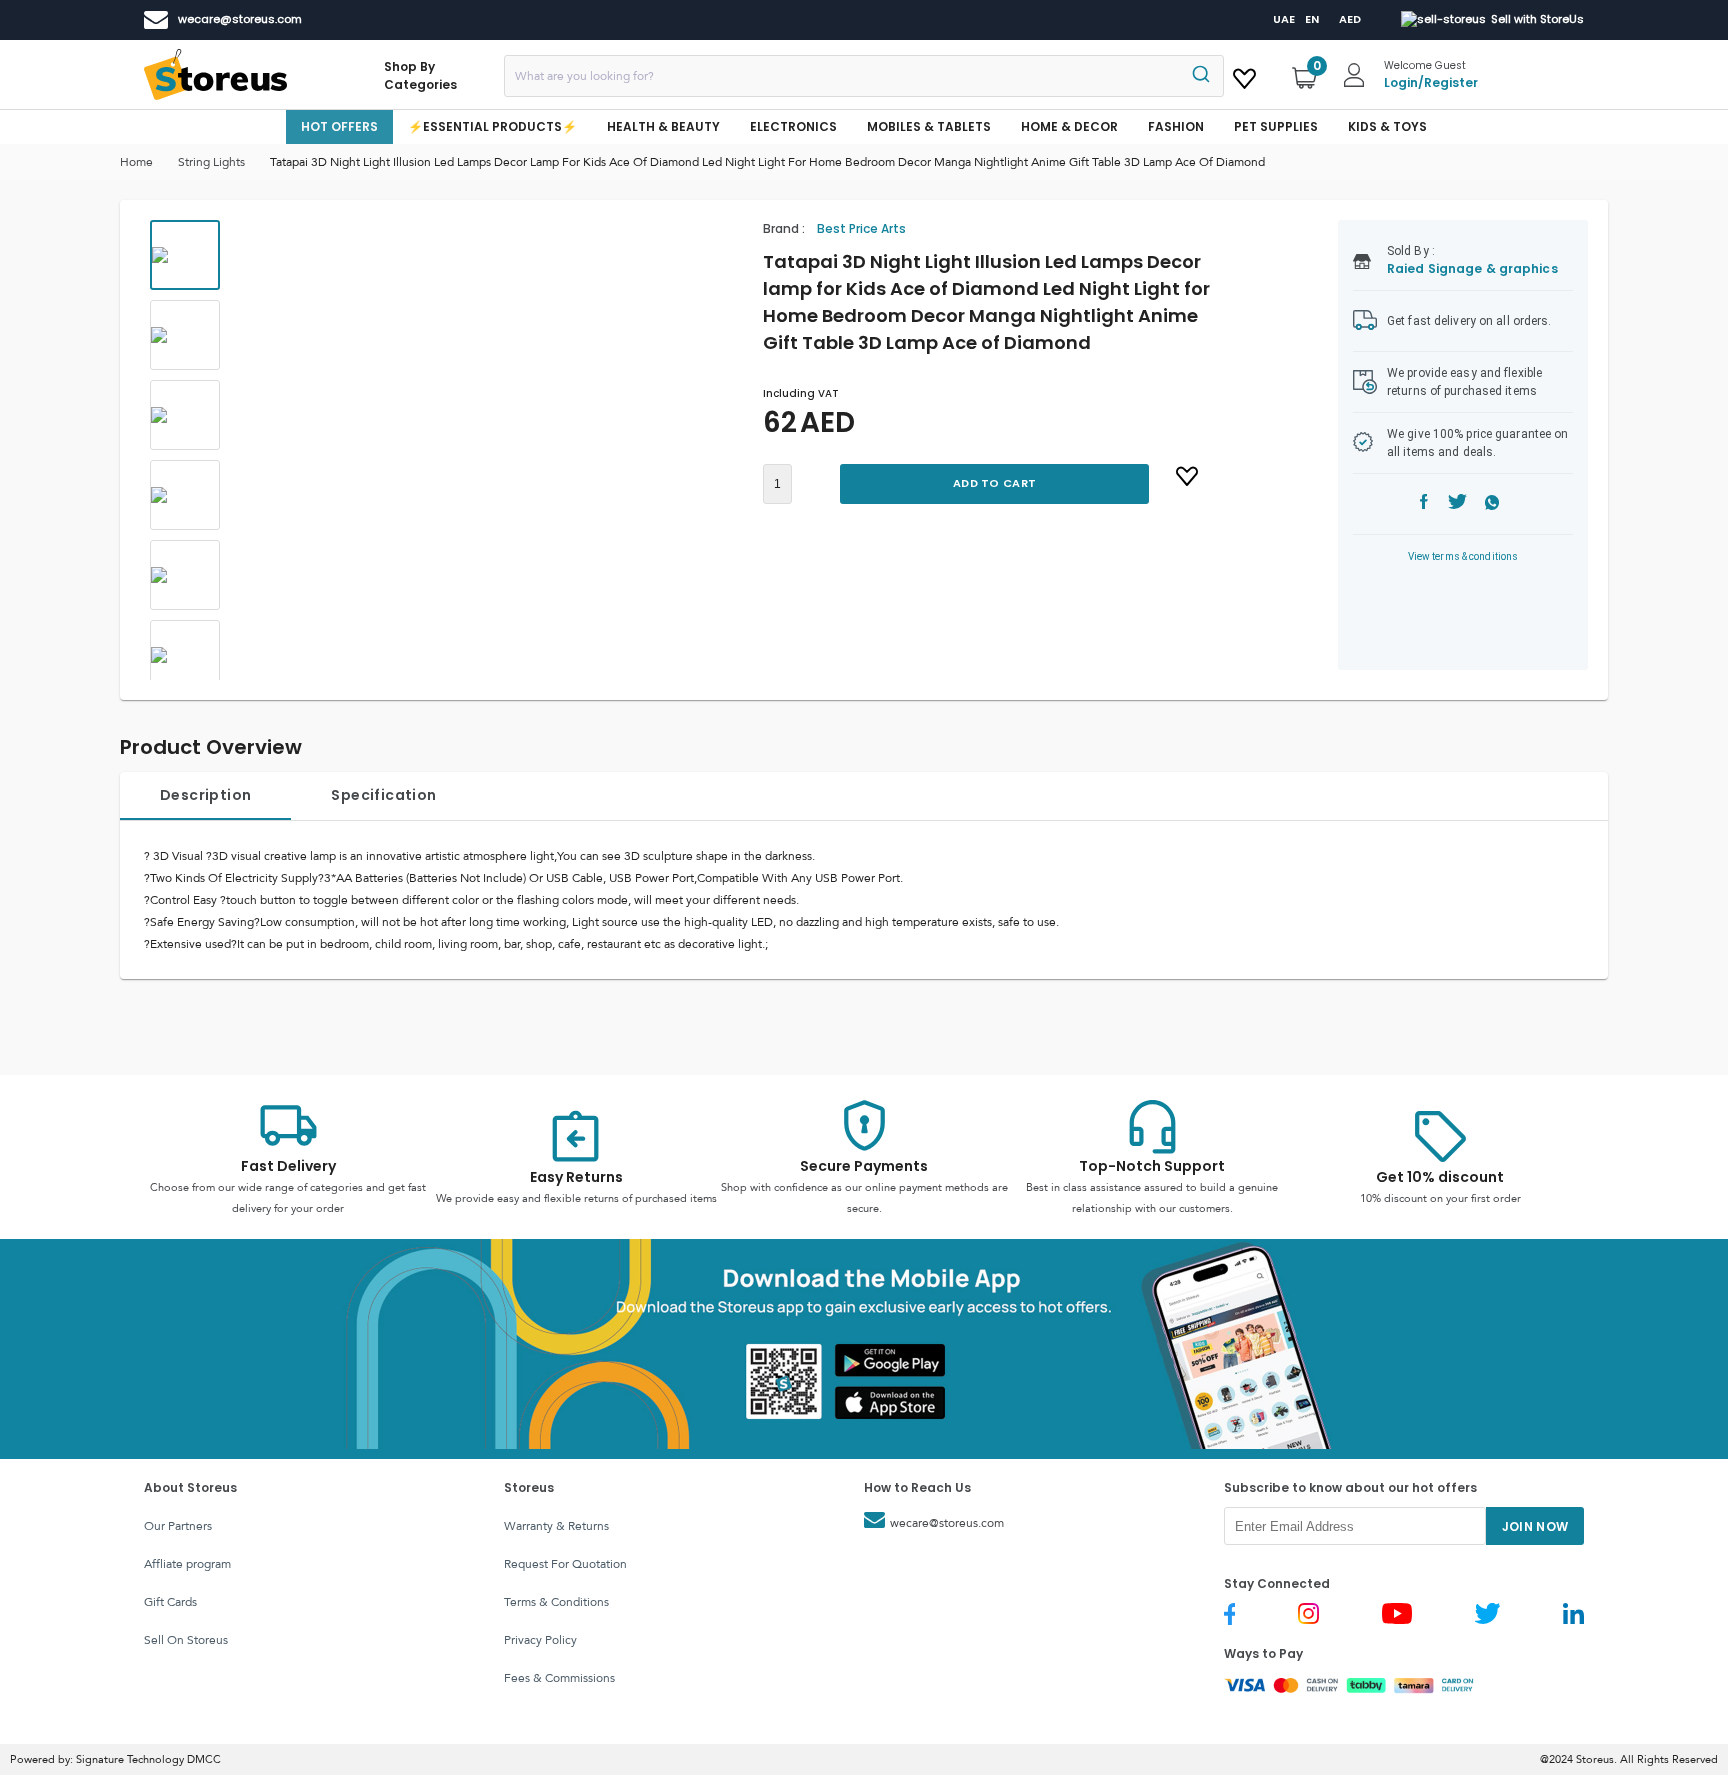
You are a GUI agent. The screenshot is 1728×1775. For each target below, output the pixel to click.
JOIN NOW (1535, 1526)
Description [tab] (205, 795)
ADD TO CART (994, 483)
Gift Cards (170, 1602)
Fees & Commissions (559, 1678)
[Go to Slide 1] (185, 255)
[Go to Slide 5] (185, 575)
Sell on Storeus (186, 1640)
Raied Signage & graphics (1472, 268)
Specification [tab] (383, 795)
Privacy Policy (540, 1640)
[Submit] (1199, 76)
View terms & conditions (1463, 556)
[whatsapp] (1492, 504)
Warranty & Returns (556, 1526)
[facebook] (1424, 504)
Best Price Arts (861, 228)
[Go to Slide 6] (185, 655)
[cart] (1244, 75)
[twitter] (1457, 504)
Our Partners (178, 1526)
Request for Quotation (565, 1564)
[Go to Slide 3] (185, 415)
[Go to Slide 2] (185, 335)
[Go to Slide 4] (185, 495)
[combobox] (864, 76)
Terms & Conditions (556, 1602)
